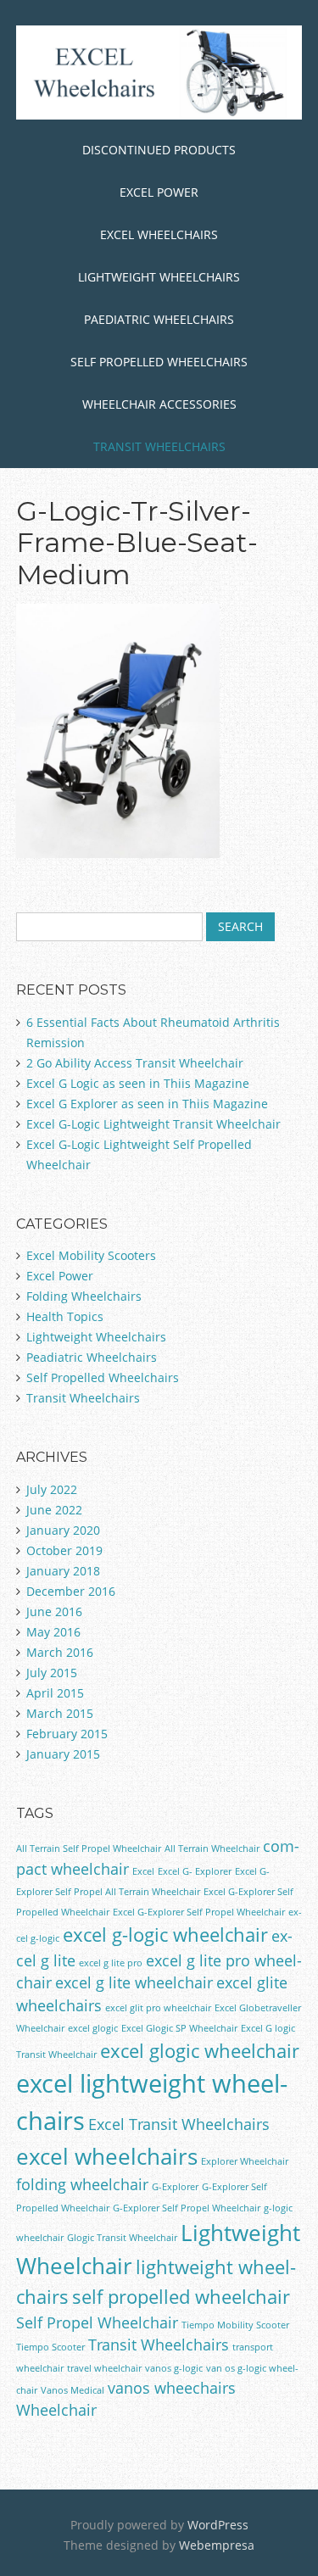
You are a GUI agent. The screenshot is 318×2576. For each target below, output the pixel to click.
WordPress (218, 2525)
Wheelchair (56, 2410)
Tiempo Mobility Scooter (235, 2325)
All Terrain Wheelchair (212, 1848)
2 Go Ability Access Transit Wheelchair (135, 1063)
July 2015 (52, 1673)
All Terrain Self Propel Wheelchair (89, 1848)
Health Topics (65, 1316)
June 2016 (54, 1611)
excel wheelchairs (107, 2156)
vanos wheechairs (172, 2388)
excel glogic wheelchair (200, 2051)
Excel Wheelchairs (159, 234)
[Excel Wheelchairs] (159, 93)
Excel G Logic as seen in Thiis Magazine (138, 1083)
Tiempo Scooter (50, 2347)
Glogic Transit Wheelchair (122, 2238)
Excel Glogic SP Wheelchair (179, 2028)
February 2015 (67, 1734)
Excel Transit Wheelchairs (179, 2124)
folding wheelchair (82, 2184)
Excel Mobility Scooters (91, 1255)
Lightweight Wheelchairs (159, 277)
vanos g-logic (174, 2368)
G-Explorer (175, 2187)
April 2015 (55, 1693)
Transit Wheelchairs (159, 446)
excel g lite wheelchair (134, 1982)
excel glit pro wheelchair (158, 2008)
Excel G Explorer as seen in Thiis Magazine (147, 1104)
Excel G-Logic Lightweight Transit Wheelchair (153, 1124)
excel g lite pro (111, 1963)
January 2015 (63, 1754)
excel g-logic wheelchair (165, 1935)
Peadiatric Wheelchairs (92, 1357)
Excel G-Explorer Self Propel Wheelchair (199, 1912)
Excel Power (159, 192)
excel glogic (93, 2028)
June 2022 (54, 1510)
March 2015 (60, 1713)
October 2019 (64, 1550)
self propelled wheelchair (181, 2297)
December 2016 (71, 1591)
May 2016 (53, 1632)
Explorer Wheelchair (245, 2161)
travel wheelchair (104, 2368)
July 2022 (52, 1489)
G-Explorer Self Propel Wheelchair (187, 2208)
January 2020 (63, 1530)
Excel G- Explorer (195, 1871)
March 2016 (60, 1652)
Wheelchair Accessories (159, 404)
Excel (143, 1871)
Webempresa (217, 2545)
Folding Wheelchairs (84, 1296)
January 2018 (63, 1571)
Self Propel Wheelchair (97, 2322)
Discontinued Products (159, 150)
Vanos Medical (73, 2390)
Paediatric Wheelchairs (159, 319)
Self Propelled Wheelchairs (159, 362)
